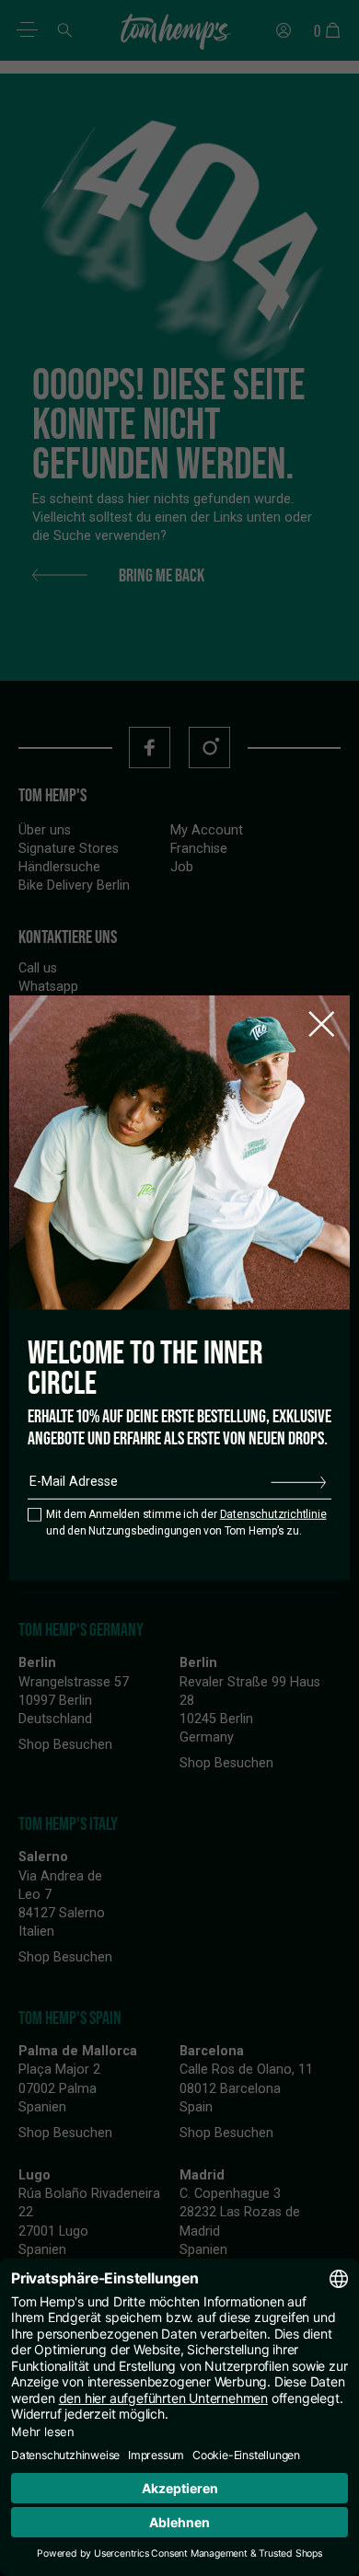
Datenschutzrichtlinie (273, 1514)
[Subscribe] (298, 1482)
